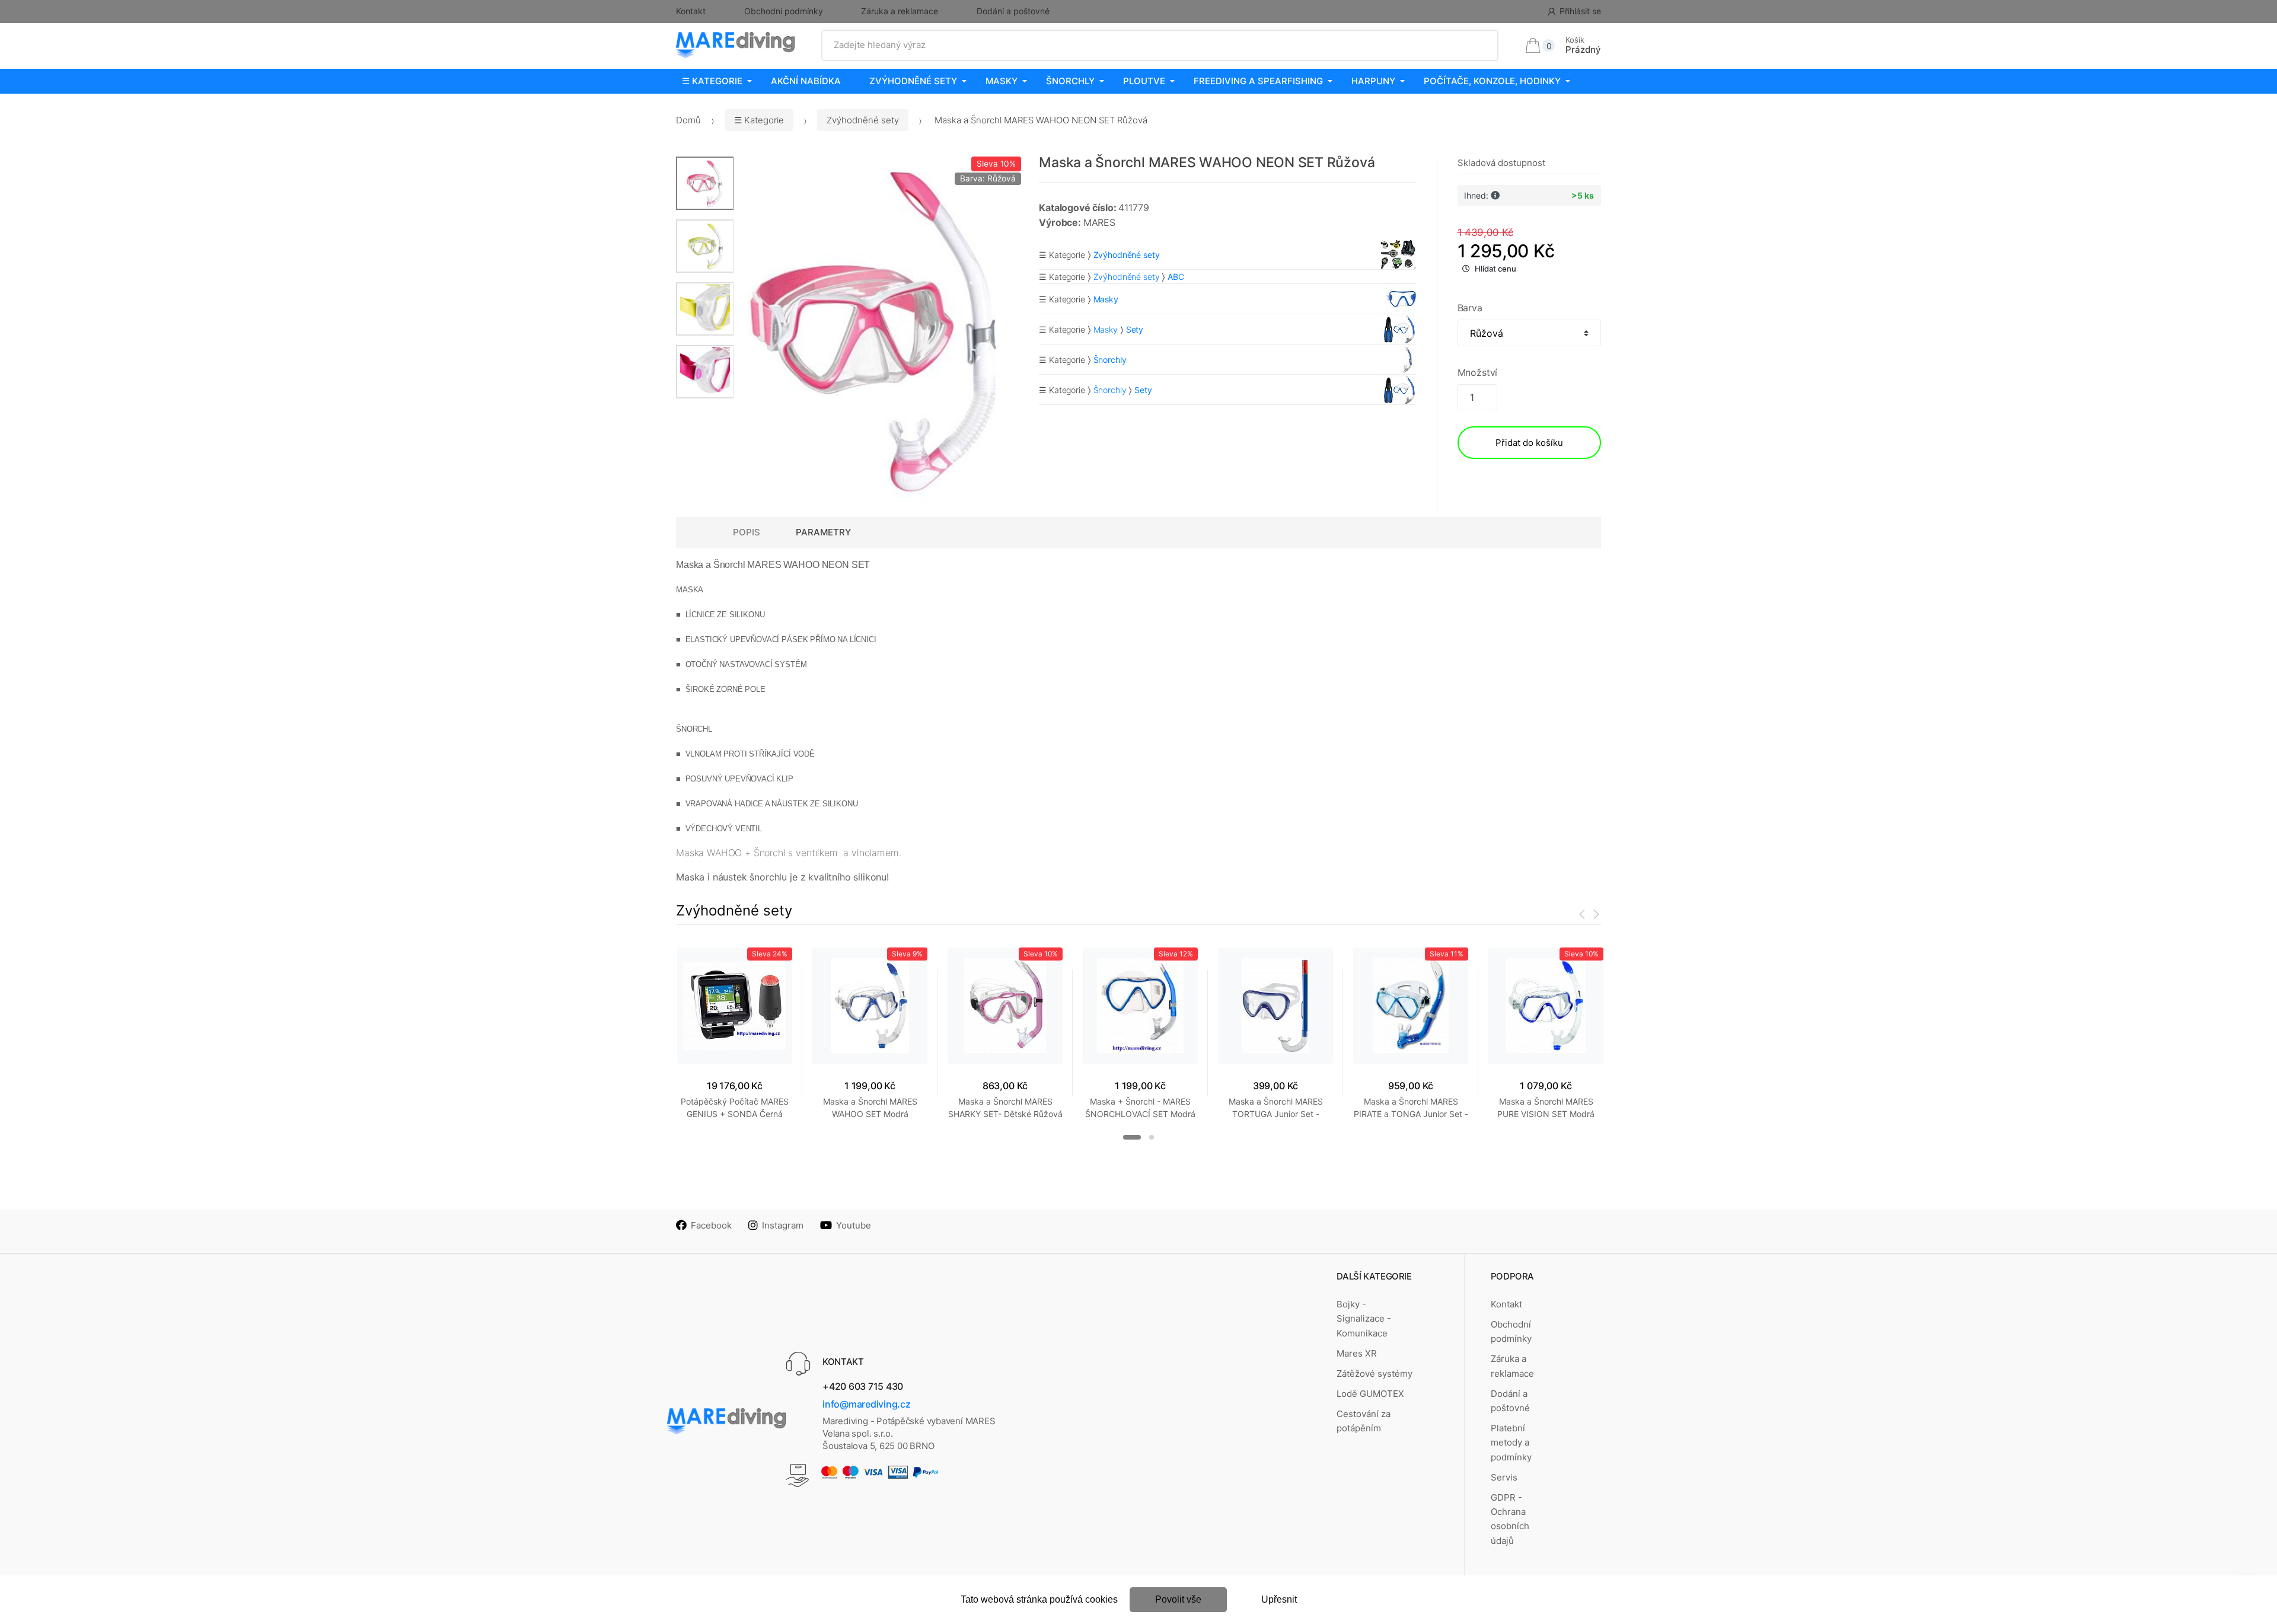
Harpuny (1373, 81)
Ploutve (1144, 81)
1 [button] (1132, 1137)
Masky (1002, 81)
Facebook (711, 1225)
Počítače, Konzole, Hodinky (1492, 81)
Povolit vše (1178, 1599)
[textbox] (1160, 45)
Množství (1478, 372)
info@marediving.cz (867, 1404)
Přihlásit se (1580, 11)
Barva (1470, 308)
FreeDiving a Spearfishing (1258, 81)
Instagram (783, 1225)
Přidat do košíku (1529, 443)
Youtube (854, 1225)
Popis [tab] (747, 532)
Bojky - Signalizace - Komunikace (1364, 1319)
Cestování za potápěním (1364, 1421)
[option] (878, 329)
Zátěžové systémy (1375, 1373)
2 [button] (1152, 1137)
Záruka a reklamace (900, 11)
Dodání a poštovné (1013, 11)
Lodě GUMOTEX (1370, 1394)
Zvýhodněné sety (913, 81)
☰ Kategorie (712, 81)
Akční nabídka (806, 81)
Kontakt (691, 11)
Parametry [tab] (823, 532)
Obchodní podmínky (784, 11)
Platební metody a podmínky (1511, 1443)
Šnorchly (1070, 81)
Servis (1504, 1477)
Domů (688, 120)
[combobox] (1160, 45)
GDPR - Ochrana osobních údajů (1510, 1519)
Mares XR (1357, 1353)
